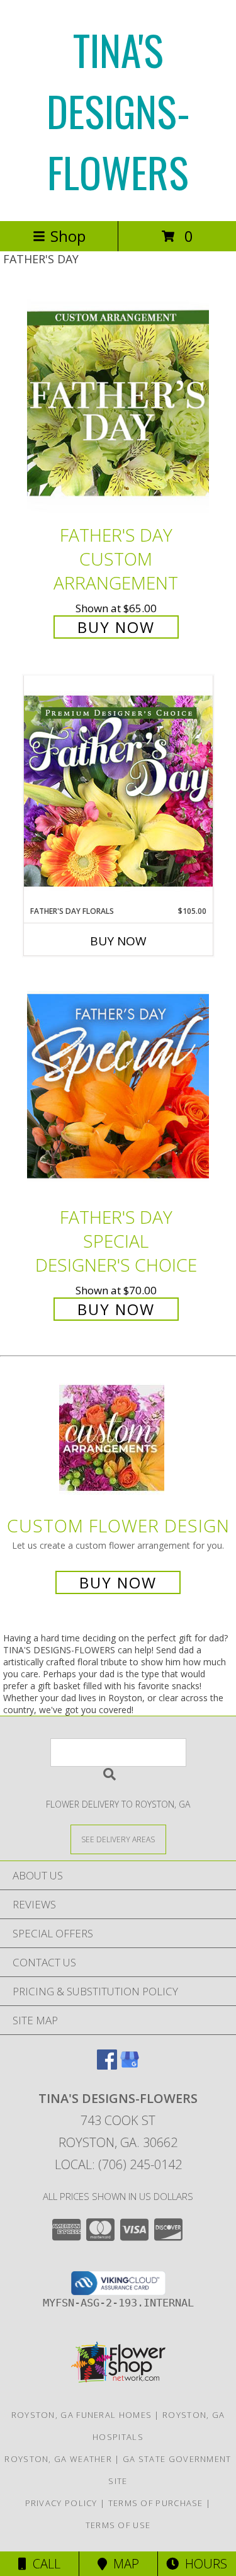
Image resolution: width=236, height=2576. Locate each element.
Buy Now (116, 627)
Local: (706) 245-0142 (118, 2164)
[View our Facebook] (107, 2066)
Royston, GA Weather (58, 2459)
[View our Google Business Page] (130, 2066)
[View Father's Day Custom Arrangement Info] (118, 403)
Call (43, 2564)
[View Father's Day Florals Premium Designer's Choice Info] (118, 790)
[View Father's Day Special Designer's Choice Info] (118, 1086)
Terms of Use (118, 2525)
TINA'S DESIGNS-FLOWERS (118, 111)
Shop (68, 236)
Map (123, 2564)
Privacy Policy (61, 2503)
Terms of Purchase (156, 2503)
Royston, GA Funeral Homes (82, 2415)
